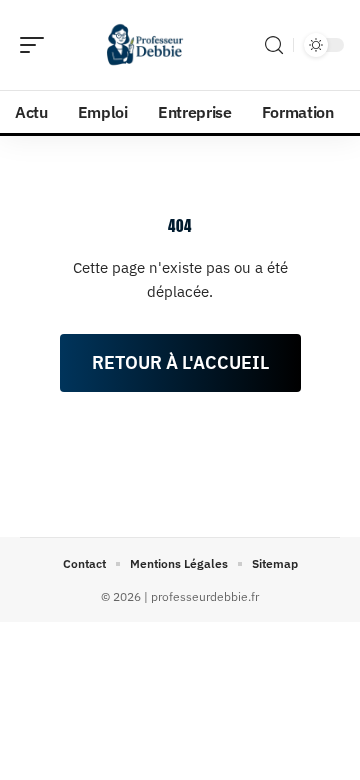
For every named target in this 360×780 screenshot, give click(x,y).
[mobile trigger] (37, 45)
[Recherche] (274, 45)
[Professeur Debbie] (144, 45)
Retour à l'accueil (180, 362)
